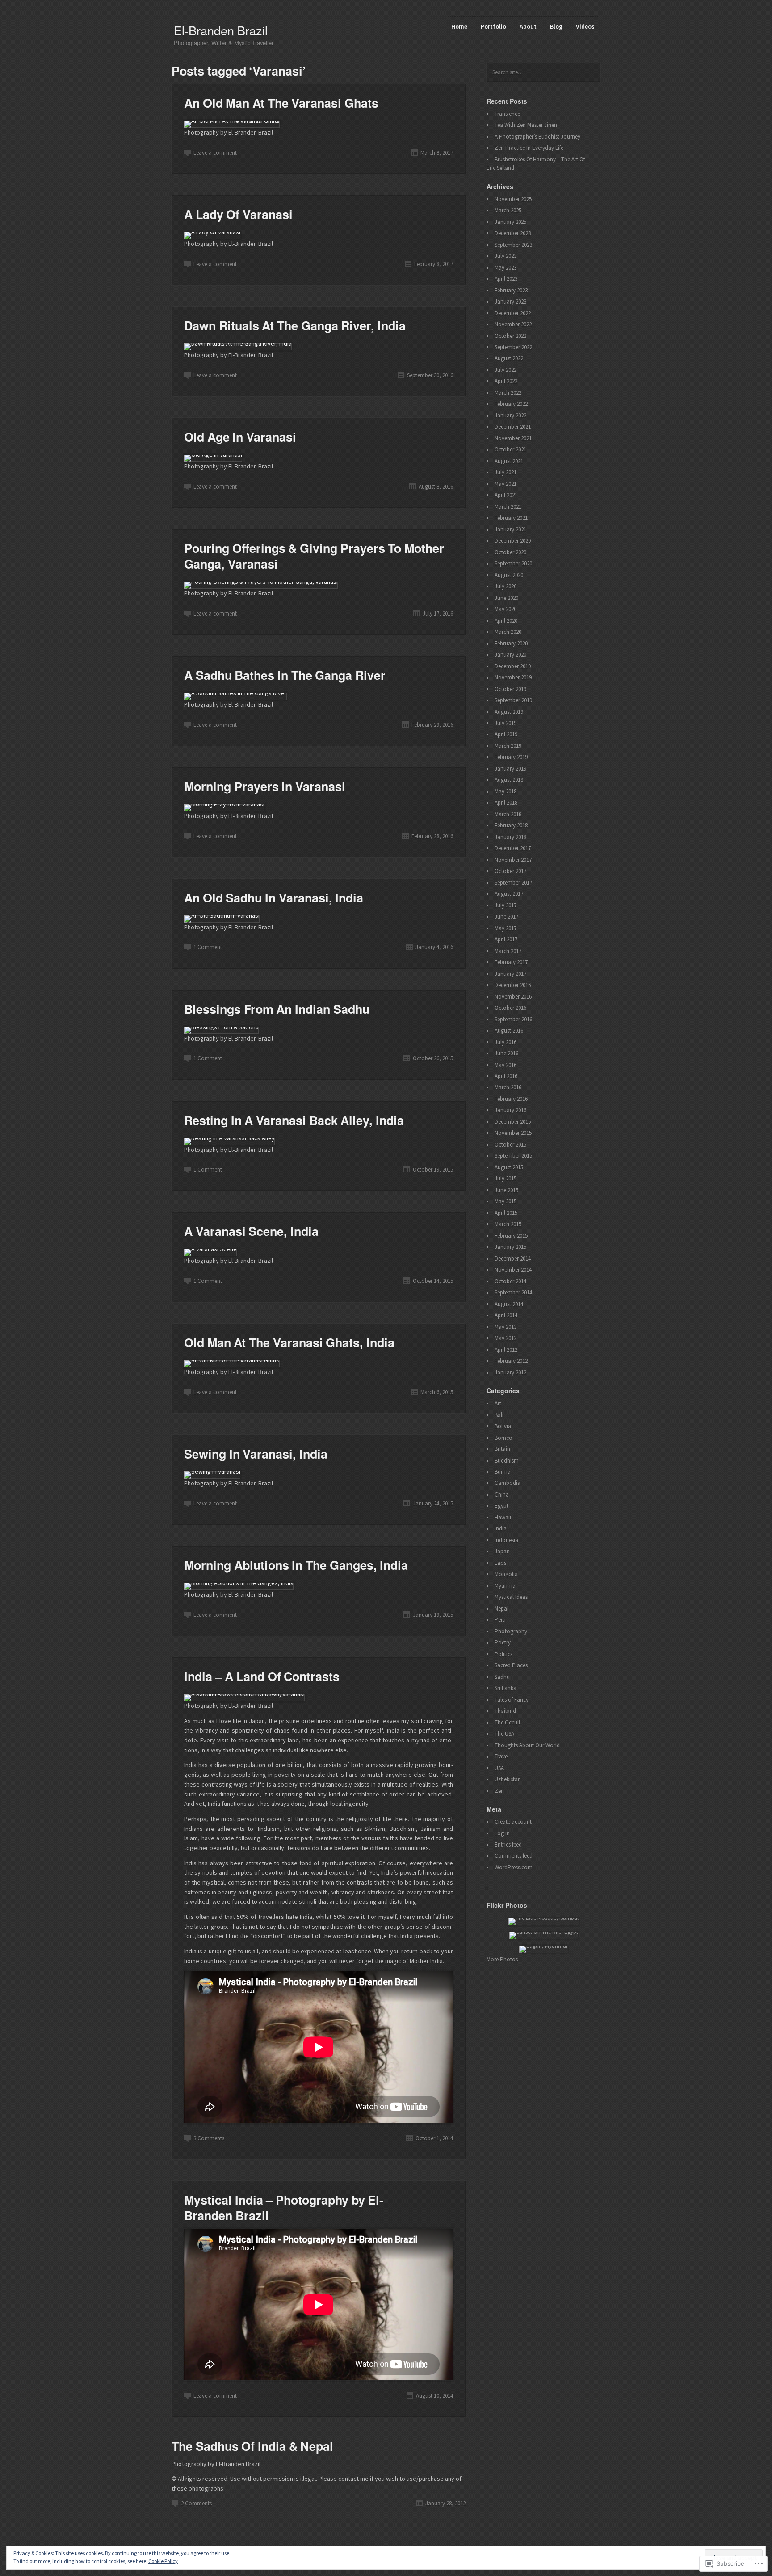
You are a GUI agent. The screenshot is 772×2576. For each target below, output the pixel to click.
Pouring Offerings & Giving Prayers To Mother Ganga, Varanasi (314, 556)
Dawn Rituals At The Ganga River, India (295, 325)
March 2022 (508, 393)
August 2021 (509, 461)
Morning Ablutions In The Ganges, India (296, 1565)
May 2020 (506, 609)
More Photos (502, 1959)
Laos (500, 1563)
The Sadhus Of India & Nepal (252, 2446)
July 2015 (506, 1178)
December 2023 (513, 233)
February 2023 (511, 290)
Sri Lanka (506, 1688)
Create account (513, 1822)
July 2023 (506, 256)
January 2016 (510, 1110)
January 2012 (510, 1372)
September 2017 (513, 883)
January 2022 (510, 415)
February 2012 (511, 1361)
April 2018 (506, 803)
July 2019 (506, 723)
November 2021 (513, 438)
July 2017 (506, 905)
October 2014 (510, 1281)
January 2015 (510, 1247)
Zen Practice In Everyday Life (529, 148)
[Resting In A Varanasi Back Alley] (229, 1138)
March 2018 (508, 814)
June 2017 (506, 917)
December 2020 (513, 541)
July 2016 (506, 1042)
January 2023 (510, 301)
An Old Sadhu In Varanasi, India (274, 898)
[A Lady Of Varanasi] (212, 232)
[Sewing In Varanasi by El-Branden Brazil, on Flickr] (212, 1471)
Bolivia (503, 1426)
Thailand (505, 1711)
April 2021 (506, 495)
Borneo (503, 1438)
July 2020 (506, 586)
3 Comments (209, 2138)
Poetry (503, 1642)
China (502, 1495)
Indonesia (506, 1540)
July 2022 (506, 370)
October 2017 (510, 871)
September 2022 (513, 347)
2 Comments (196, 2503)
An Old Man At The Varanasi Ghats (281, 103)
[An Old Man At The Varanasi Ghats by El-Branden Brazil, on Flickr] (232, 1360)
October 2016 (510, 1008)
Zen (499, 1791)
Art (498, 1403)
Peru (500, 1620)
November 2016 (513, 997)
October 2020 (510, 552)
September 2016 (513, 1019)
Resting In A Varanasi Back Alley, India (294, 1120)
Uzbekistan (508, 1779)
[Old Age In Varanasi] (213, 455)
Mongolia (506, 1574)
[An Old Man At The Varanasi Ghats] (232, 121)
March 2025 (508, 210)
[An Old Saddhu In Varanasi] (222, 915)
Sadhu (502, 1677)
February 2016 (511, 1099)
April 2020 (506, 621)
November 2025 (513, 199)
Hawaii (503, 1517)
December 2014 (513, 1258)
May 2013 (506, 1327)
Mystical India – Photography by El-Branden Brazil (284, 2207)
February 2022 (511, 404)
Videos (585, 26)
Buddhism (507, 1461)
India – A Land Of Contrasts (262, 1676)
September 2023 (513, 245)
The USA (504, 1734)
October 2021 (510, 449)
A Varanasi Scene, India (251, 1231)
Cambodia (508, 1483)
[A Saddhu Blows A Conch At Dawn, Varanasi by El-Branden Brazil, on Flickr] (244, 1694)
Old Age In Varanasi (240, 437)
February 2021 (511, 518)
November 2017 (513, 860)
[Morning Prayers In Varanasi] (224, 804)
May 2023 (506, 268)
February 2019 (511, 757)
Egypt (501, 1506)
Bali (499, 1415)
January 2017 (510, 974)
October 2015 (510, 1145)
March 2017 (508, 951)
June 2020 (506, 598)
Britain (502, 1449)
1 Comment (208, 947)
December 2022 (513, 313)
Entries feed (508, 1845)
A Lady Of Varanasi (238, 214)
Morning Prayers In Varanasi (265, 786)
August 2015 (509, 1167)
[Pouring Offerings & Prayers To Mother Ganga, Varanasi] (261, 582)
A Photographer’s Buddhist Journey (537, 137)
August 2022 (509, 358)
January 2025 (510, 222)
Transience (507, 114)
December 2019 (513, 666)
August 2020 (509, 575)
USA (499, 1768)
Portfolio (493, 26)
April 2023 (506, 279)
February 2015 (511, 1236)
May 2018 (506, 791)
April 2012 (506, 1350)
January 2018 (510, 837)
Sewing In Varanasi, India (256, 1454)
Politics (503, 1654)
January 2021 (510, 529)
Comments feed (514, 1856)
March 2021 (508, 507)
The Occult (508, 1722)
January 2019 (510, 769)
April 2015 (506, 1213)
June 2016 (506, 1053)
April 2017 (506, 939)
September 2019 (513, 700)
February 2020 (511, 643)
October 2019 (510, 689)
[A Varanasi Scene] (210, 1249)
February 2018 (511, 825)
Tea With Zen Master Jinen (526, 125)
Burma (503, 1472)
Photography (511, 1631)
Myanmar (506, 1586)
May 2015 (506, 1201)
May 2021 (506, 484)
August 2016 (509, 1031)
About (528, 26)
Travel (502, 1756)
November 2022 (513, 324)
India (501, 1528)
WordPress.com (514, 1867)
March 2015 (508, 1224)
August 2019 (509, 712)
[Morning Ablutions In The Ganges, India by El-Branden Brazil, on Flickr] (239, 1583)
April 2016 (506, 1076)
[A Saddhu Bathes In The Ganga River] (235, 693)
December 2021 (513, 427)
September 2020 (513, 563)
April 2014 (506, 1315)
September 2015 (513, 1156)
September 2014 (513, 1292)
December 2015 (513, 1122)
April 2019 (506, 734)
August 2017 (509, 894)
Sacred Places (511, 1665)
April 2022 (506, 381)
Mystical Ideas (511, 1597)
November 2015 (513, 1133)
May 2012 (506, 1338)
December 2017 (513, 848)
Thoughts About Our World (527, 1745)
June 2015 (506, 1190)
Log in (502, 1833)
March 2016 (508, 1087)
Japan (502, 1551)
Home (459, 26)
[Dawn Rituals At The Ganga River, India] (238, 343)
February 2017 (511, 962)
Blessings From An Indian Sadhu (277, 1009)
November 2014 (513, 1270)
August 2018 (509, 780)
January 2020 (510, 655)
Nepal (501, 1608)
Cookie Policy (163, 2561)
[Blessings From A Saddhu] (221, 1027)
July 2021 (506, 472)
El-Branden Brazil (221, 30)
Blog (556, 26)
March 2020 (508, 632)
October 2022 (510, 336)
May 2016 (506, 1065)
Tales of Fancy (512, 1700)
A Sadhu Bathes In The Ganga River (285, 675)
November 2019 (513, 677)
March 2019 (508, 746)
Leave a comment (215, 153)
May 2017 (506, 928)
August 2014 (509, 1304)
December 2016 (513, 985)
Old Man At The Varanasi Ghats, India (289, 1342)
